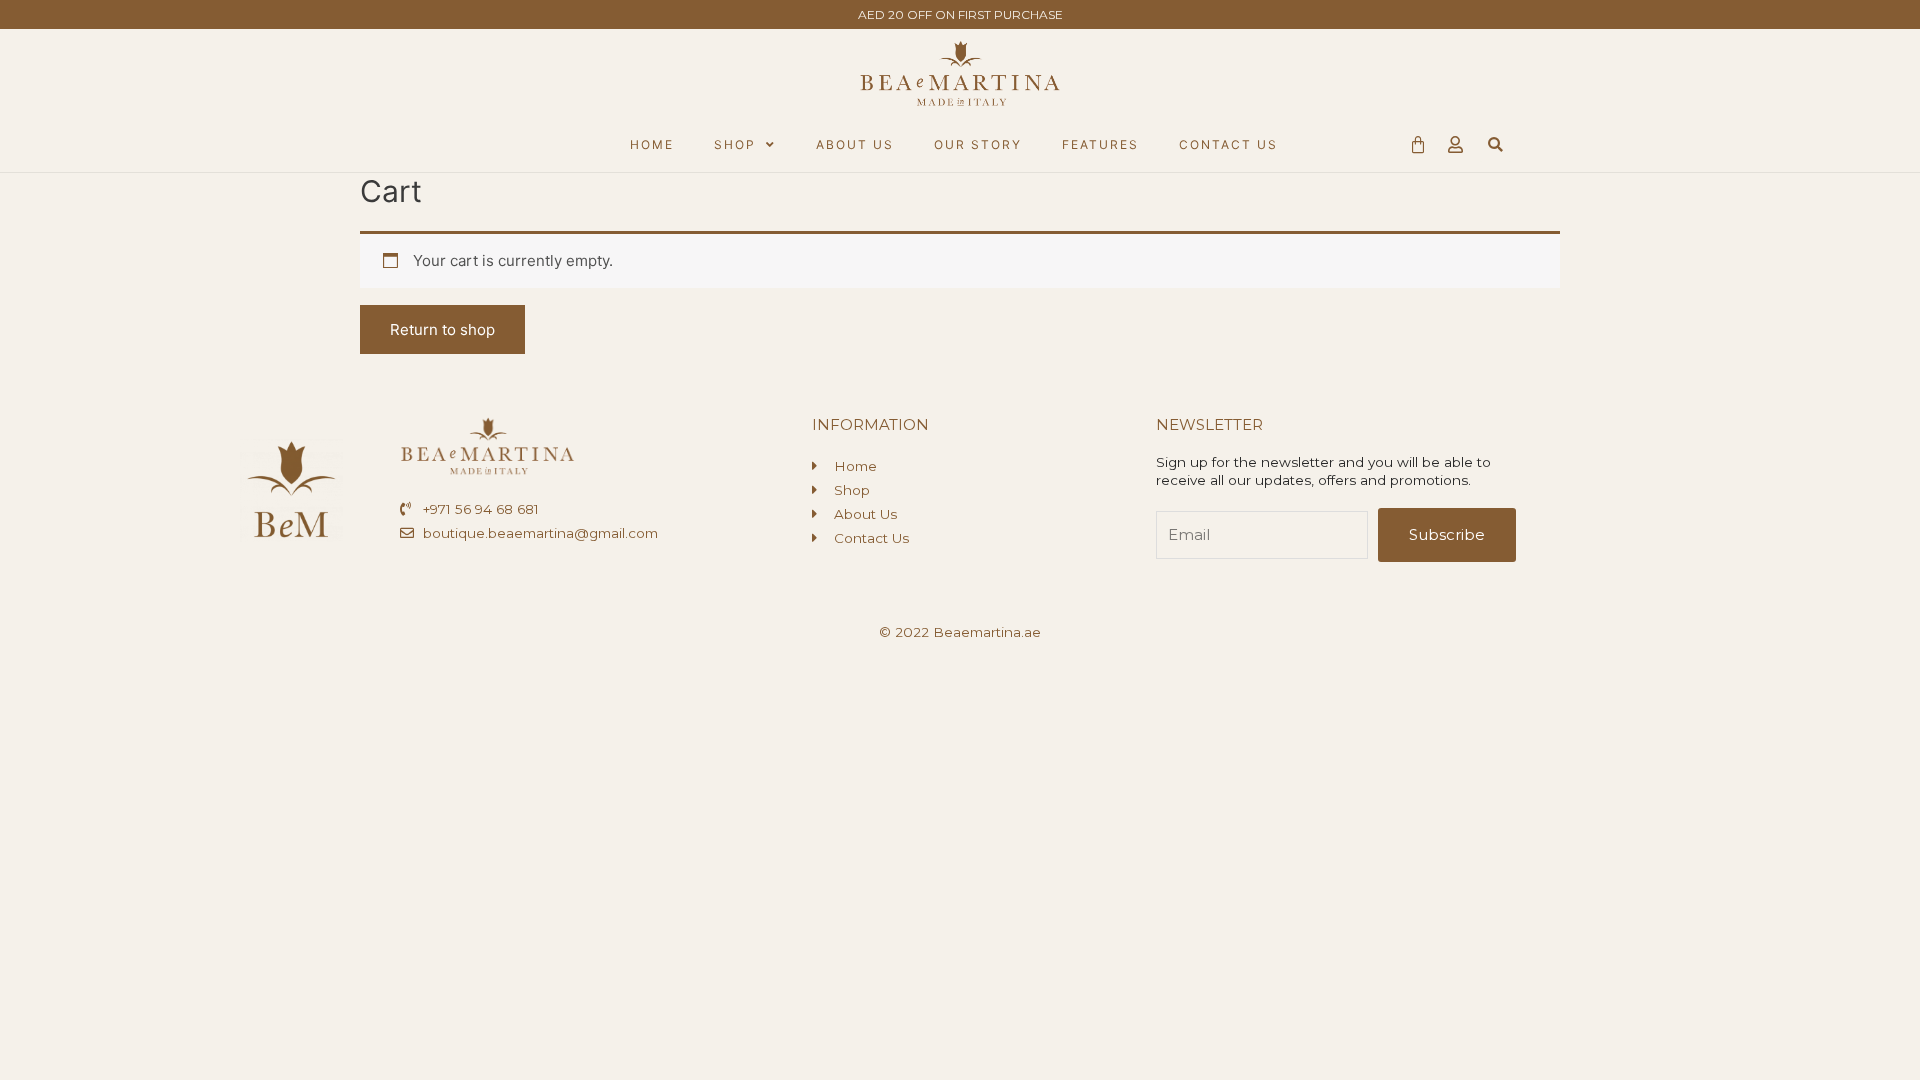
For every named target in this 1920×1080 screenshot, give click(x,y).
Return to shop (442, 329)
